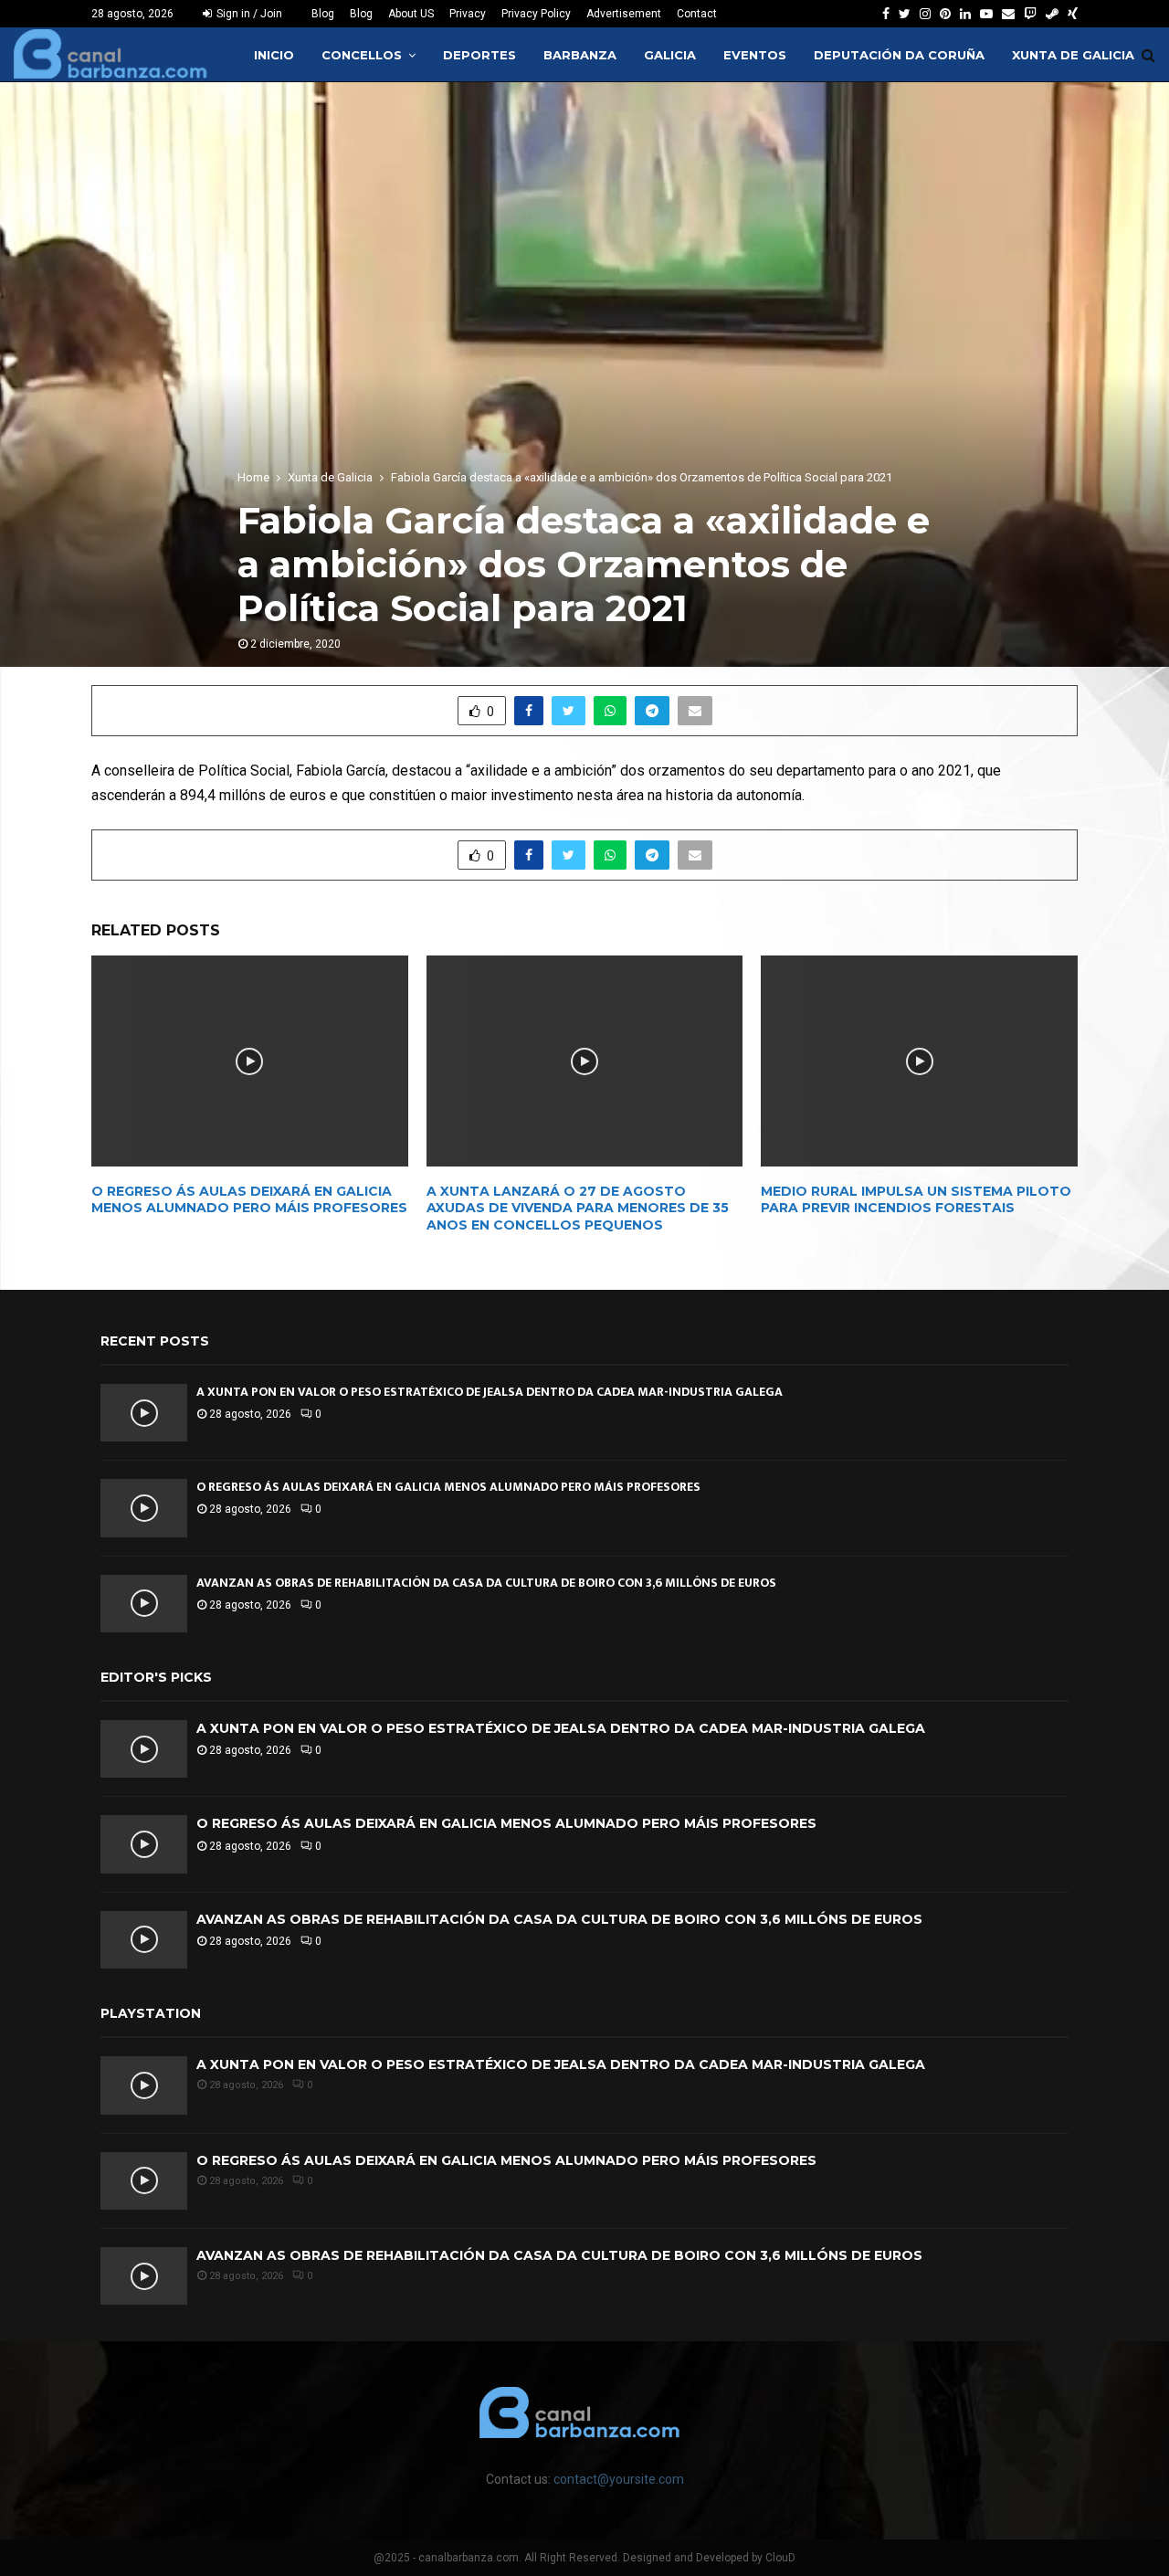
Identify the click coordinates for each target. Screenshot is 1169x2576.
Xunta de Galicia (1073, 55)
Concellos (362, 55)
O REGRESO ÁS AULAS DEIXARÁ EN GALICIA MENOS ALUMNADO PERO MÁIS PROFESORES (249, 1199)
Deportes (479, 55)
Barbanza (580, 55)
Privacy (468, 14)
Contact (697, 14)
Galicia (670, 55)
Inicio (274, 55)
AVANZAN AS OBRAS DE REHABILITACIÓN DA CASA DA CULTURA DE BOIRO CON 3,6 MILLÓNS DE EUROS (486, 1583)
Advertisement (624, 14)
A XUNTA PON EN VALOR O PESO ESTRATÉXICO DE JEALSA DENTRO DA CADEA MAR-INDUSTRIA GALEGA (490, 1392)
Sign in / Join (248, 14)
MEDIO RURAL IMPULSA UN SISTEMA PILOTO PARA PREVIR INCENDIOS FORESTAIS (916, 1199)
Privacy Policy (536, 14)
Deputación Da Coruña (899, 55)
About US (411, 14)
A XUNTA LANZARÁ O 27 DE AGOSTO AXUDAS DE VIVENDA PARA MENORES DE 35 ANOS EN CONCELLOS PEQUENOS (578, 1208)
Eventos (755, 55)
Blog (323, 14)
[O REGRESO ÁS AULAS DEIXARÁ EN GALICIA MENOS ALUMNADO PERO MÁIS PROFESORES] (144, 1508)
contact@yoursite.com (619, 2479)
